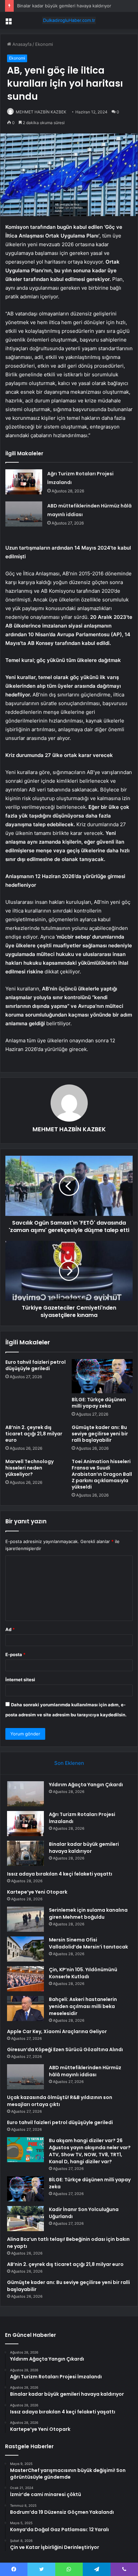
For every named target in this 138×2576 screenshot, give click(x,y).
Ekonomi (44, 44)
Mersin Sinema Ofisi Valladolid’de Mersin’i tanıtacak (88, 1943)
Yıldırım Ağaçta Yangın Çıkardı (86, 1785)
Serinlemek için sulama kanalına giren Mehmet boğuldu (88, 1914)
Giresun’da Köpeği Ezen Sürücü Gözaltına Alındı (65, 2049)
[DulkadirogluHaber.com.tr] (69, 20)
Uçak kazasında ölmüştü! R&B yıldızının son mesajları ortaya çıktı (60, 2101)
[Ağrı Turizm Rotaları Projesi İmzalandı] (24, 482)
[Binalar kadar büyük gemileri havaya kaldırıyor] (25, 1853)
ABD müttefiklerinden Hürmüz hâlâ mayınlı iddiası (85, 2071)
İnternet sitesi (20, 1680)
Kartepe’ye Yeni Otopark (37, 1892)
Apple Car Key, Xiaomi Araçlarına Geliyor (57, 2031)
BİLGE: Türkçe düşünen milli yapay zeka (99, 1403)
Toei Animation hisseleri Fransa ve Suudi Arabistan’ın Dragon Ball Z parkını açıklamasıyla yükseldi (102, 1474)
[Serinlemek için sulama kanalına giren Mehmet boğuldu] (25, 1919)
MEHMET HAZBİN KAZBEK (41, 112)
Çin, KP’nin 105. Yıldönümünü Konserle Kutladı (83, 1973)
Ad (10, 1629)
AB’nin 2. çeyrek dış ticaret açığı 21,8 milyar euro (34, 1434)
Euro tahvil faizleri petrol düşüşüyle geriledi (36, 1365)
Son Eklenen (69, 1763)
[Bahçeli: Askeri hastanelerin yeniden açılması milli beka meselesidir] (25, 2009)
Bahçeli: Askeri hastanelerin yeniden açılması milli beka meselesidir (83, 2006)
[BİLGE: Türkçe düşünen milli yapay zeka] (102, 1376)
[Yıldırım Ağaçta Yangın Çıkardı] (25, 1794)
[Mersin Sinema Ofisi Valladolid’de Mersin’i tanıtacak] (25, 1949)
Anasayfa (21, 44)
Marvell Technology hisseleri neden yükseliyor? (29, 1468)
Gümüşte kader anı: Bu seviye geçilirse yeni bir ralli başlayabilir (100, 1434)
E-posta (15, 1654)
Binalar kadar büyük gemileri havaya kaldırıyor (64, 6)
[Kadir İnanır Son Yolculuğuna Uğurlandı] (25, 2219)
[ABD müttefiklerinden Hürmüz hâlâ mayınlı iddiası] (24, 514)
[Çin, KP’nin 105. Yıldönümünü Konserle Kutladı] (25, 1979)
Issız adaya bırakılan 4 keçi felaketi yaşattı (60, 1874)
